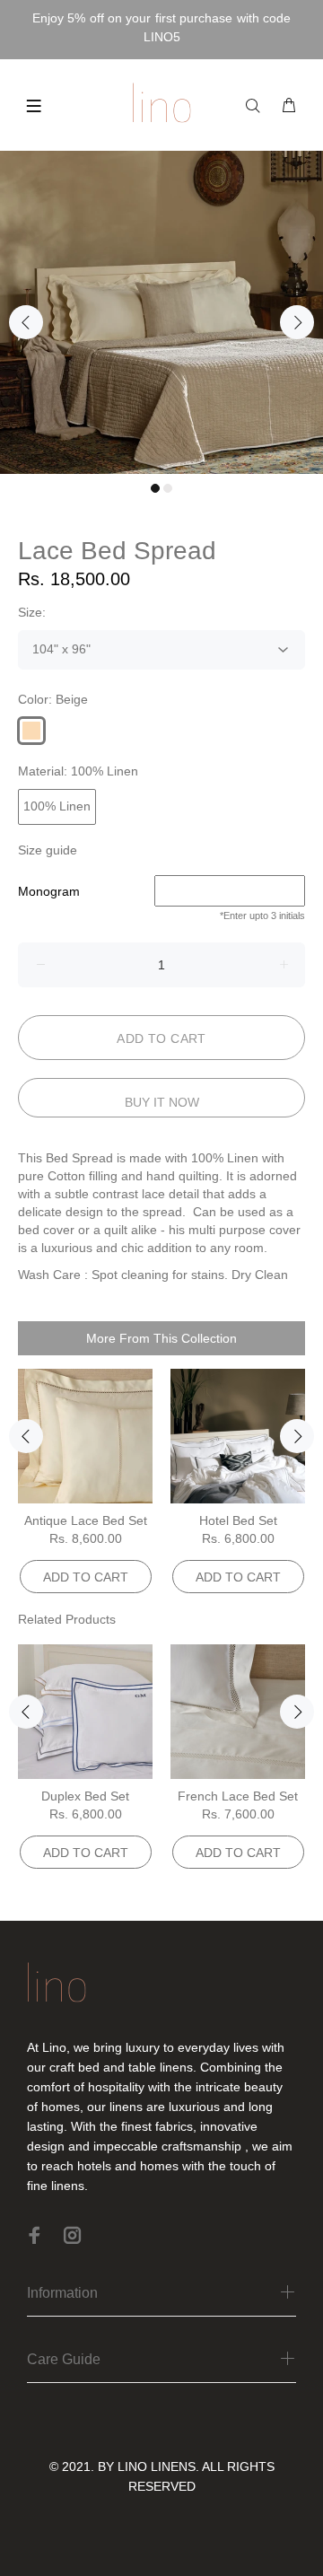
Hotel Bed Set (238, 1520)
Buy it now (162, 1102)
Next (297, 322)
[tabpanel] (161, 312)
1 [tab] (155, 488)
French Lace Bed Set (238, 1796)
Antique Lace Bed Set (86, 1520)
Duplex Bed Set (85, 1796)
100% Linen (57, 806)
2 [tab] (168, 488)
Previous (26, 322)
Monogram (49, 891)
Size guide (48, 850)
